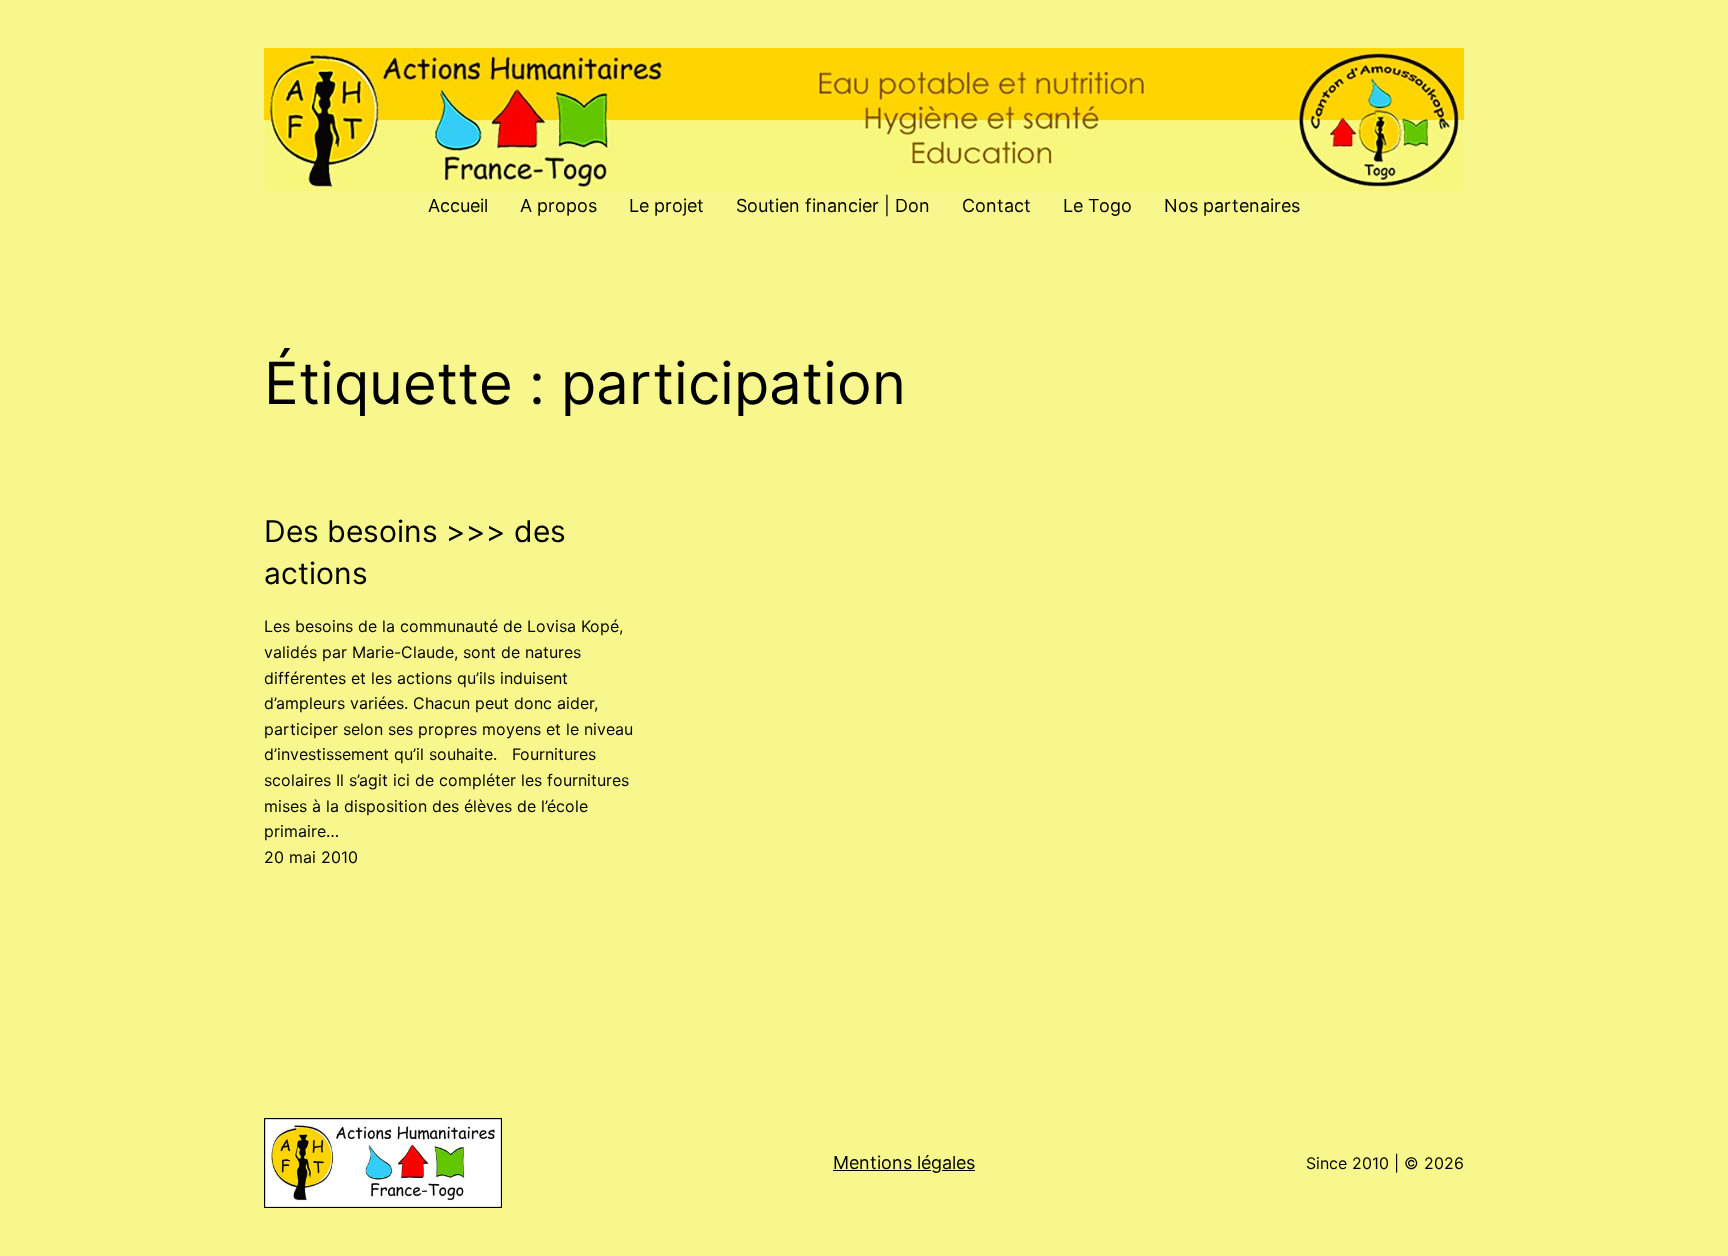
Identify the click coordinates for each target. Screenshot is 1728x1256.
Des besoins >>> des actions (415, 552)
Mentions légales (904, 1162)
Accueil (458, 205)
